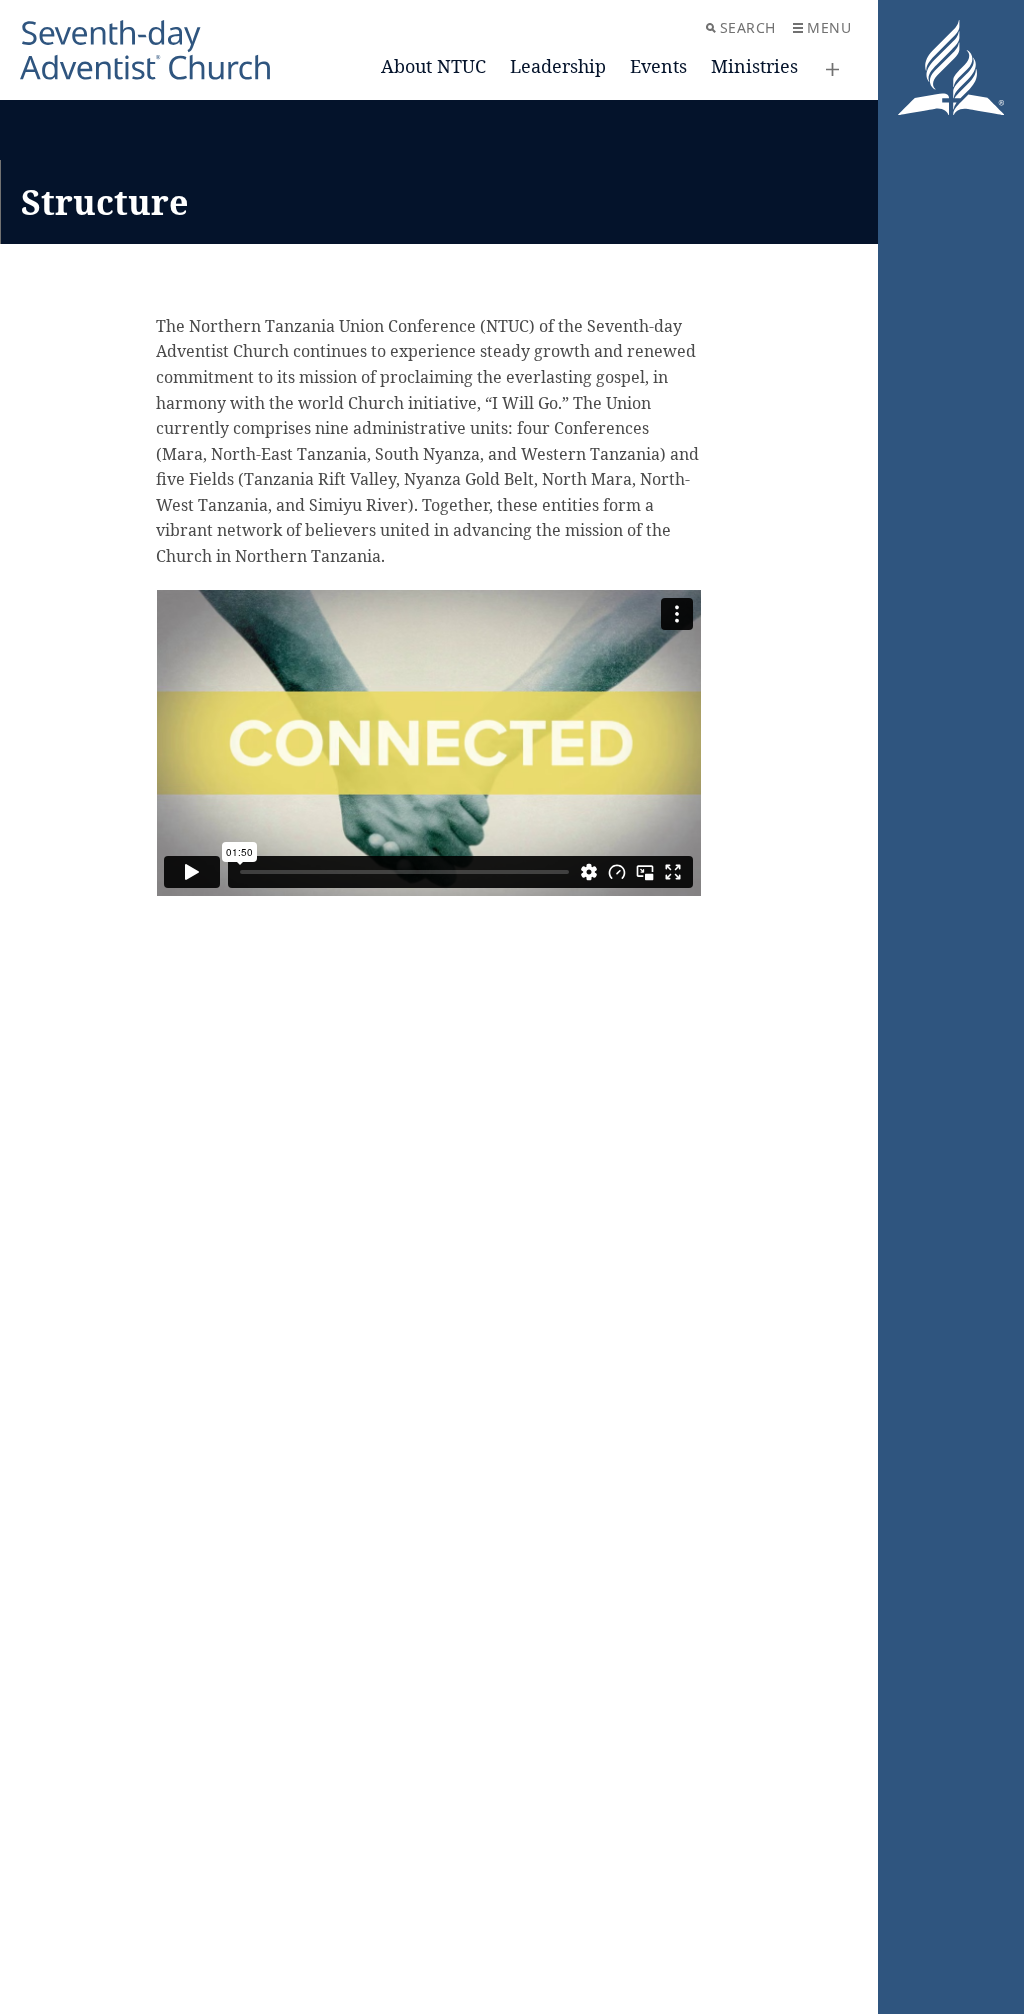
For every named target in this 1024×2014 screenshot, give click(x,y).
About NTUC (433, 66)
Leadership (558, 66)
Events (658, 66)
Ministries (754, 66)
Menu (829, 27)
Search (748, 27)
